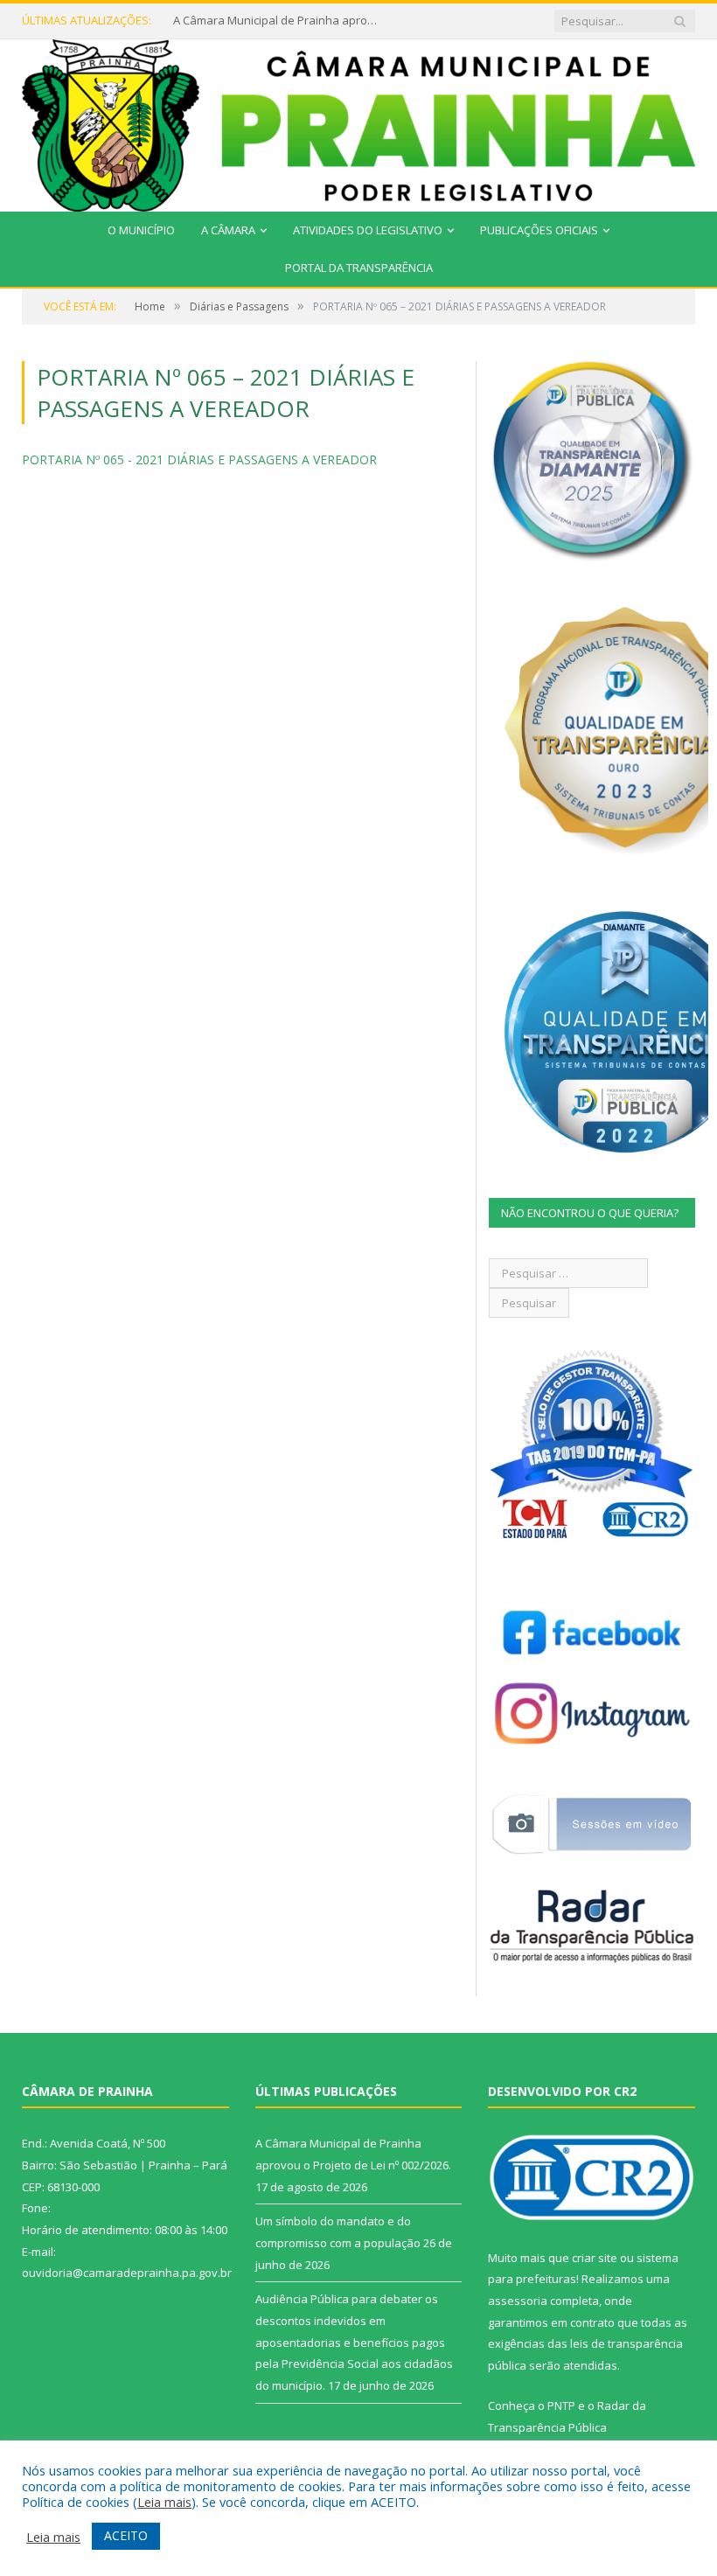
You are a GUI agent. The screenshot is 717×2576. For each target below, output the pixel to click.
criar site (595, 2258)
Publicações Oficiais (539, 230)
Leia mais (164, 2502)
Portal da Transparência (359, 268)
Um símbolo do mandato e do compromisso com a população (278, 21)
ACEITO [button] (126, 2535)
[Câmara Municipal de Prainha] (358, 122)
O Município (141, 230)
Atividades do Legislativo (368, 230)
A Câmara (228, 230)
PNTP (561, 2405)
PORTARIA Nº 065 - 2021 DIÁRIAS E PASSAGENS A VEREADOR (199, 460)
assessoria (518, 2301)
